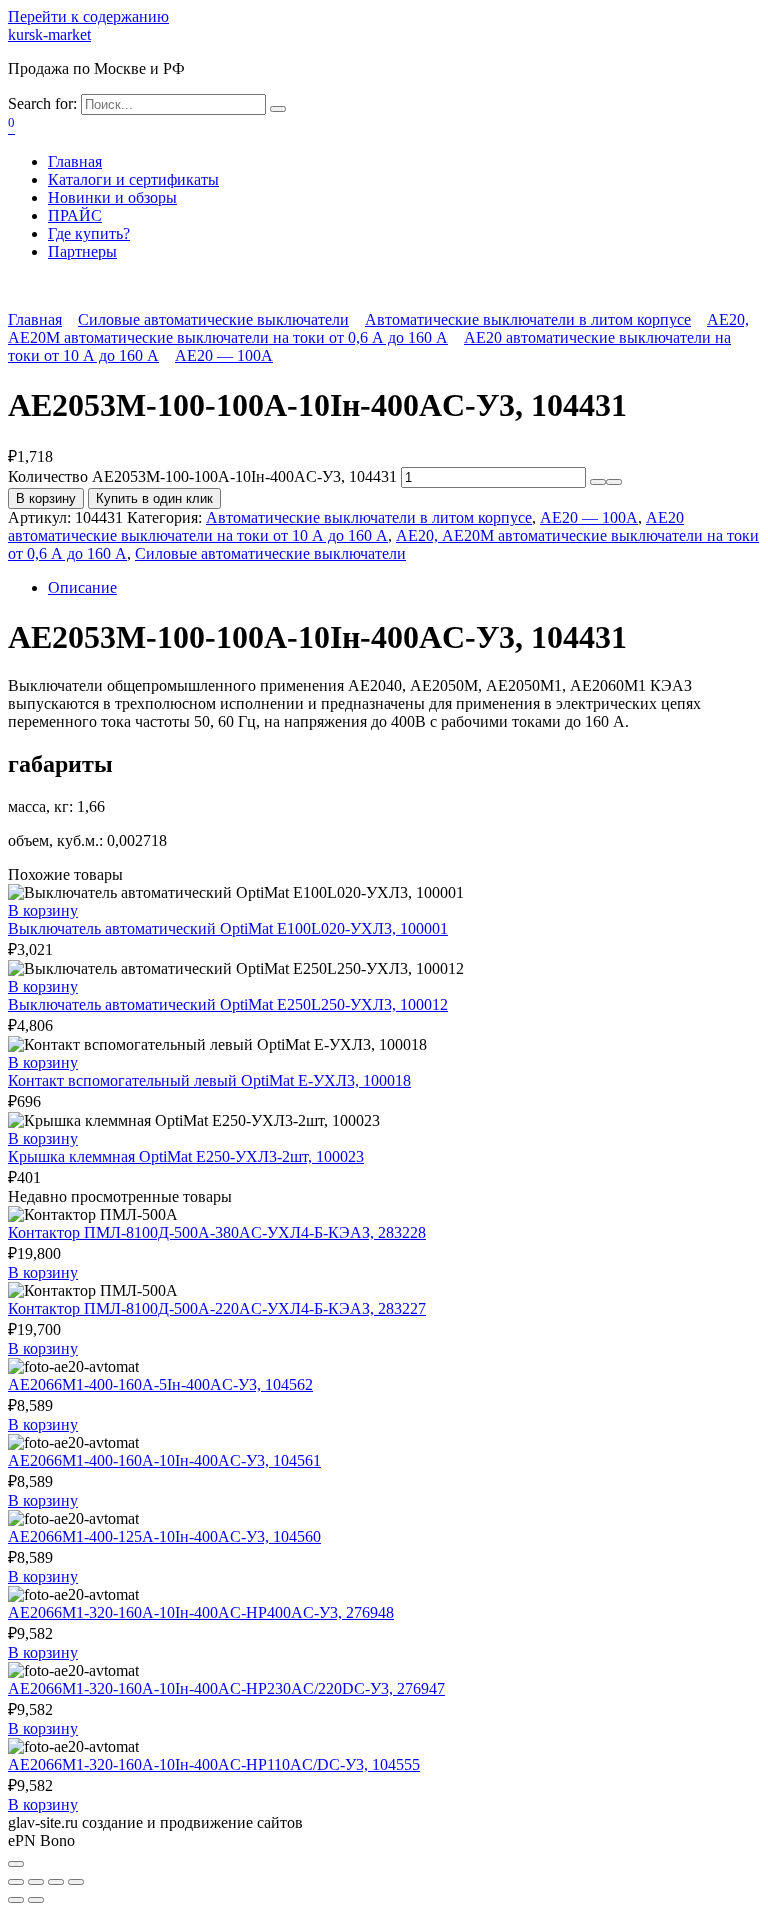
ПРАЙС (75, 215)
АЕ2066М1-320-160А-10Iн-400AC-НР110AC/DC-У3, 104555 (214, 1764)
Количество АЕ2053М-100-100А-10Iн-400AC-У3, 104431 (202, 476)
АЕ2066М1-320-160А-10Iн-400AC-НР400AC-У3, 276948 (201, 1612)
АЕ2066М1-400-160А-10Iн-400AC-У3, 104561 (164, 1460)
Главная (75, 161)
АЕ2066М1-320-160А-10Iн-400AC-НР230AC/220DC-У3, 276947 (226, 1688)
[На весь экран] (56, 1882)
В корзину (46, 498)
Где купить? (89, 233)
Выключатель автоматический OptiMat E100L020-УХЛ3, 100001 (228, 928)
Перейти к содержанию (88, 16)
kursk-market (49, 34)
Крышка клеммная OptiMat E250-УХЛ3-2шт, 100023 (186, 1156)
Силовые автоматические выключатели (213, 319)
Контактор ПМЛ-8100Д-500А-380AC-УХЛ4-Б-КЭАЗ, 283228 (217, 1232)
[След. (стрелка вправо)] (36, 1900)
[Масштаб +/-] (76, 1882)
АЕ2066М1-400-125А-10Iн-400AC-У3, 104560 (164, 1536)
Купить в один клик (154, 498)
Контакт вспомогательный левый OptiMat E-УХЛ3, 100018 (209, 1080)
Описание (82, 587)
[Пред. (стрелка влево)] (16, 1900)
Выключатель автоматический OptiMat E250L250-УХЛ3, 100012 (228, 1004)
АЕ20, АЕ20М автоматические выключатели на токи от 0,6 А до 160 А (378, 328)
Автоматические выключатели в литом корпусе (528, 319)
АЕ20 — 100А (224, 355)
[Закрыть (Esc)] (16, 1882)
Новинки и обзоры (112, 197)
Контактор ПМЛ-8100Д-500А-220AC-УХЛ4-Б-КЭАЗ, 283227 (217, 1308)
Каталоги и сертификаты (133, 179)
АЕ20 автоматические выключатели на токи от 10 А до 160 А (346, 526)
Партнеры (82, 251)
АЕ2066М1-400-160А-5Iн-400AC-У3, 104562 (160, 1384)
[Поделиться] (36, 1882)
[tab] (404, 588)
